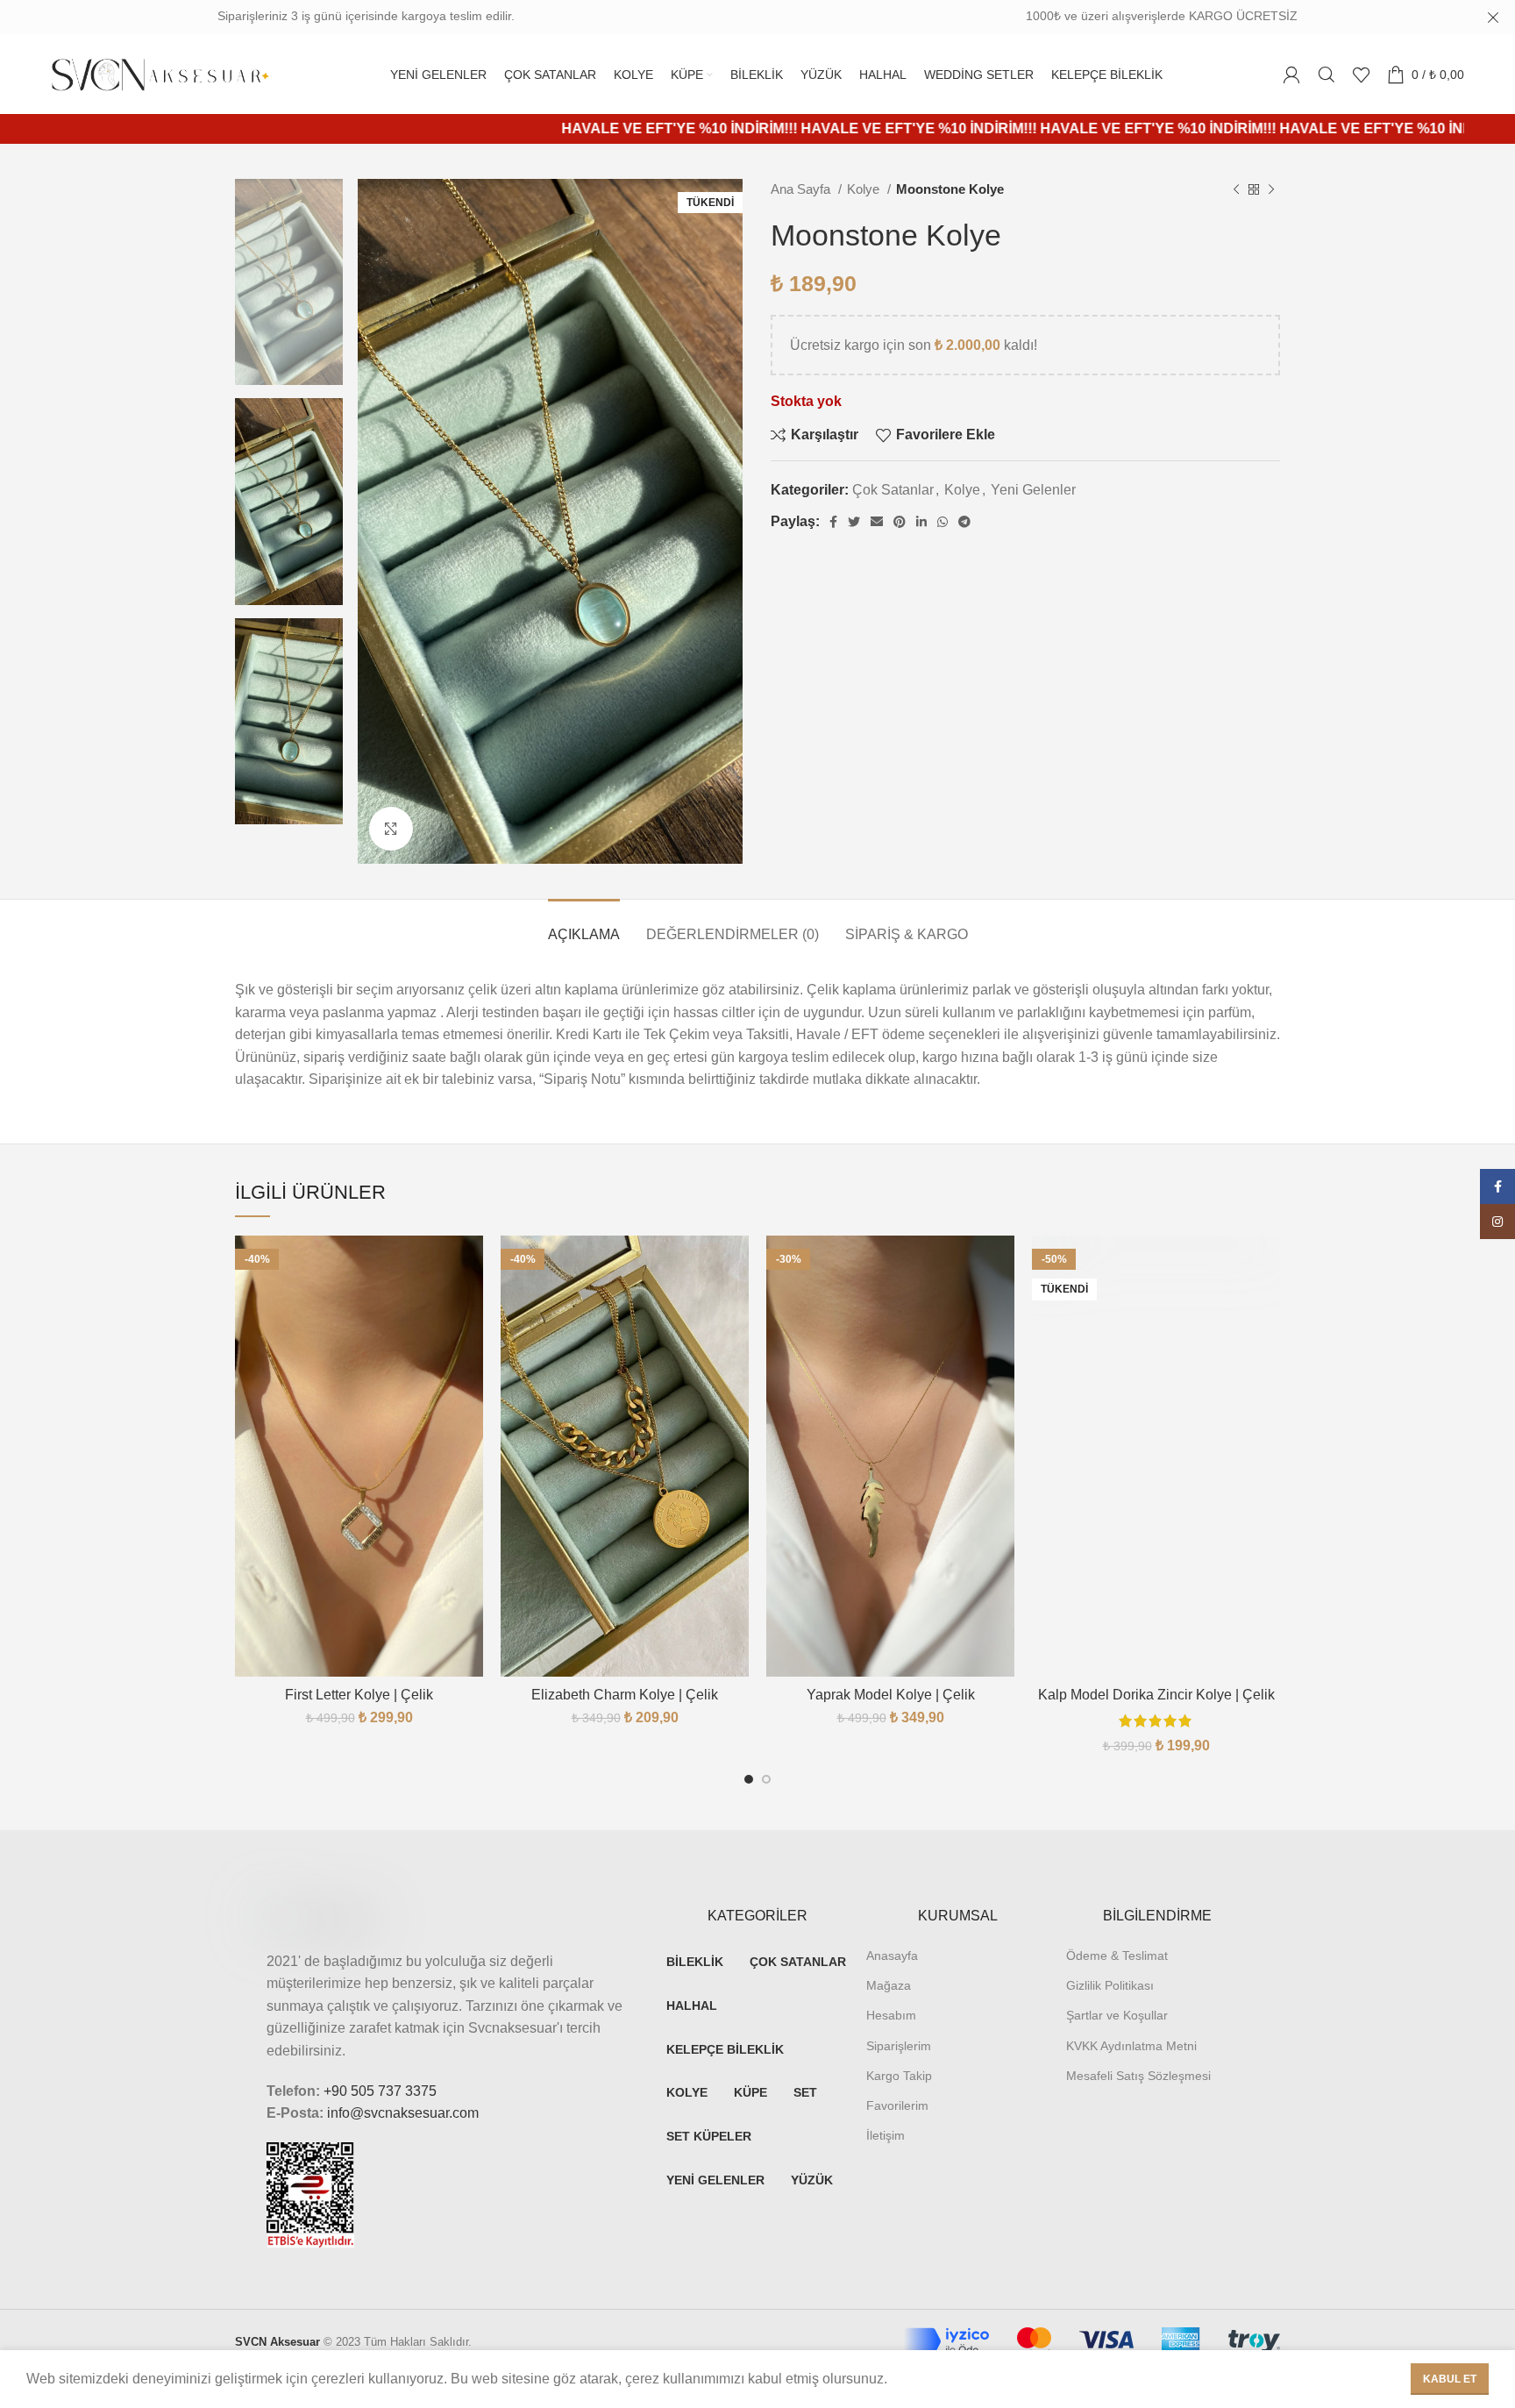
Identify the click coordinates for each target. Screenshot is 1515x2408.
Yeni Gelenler (1033, 490)
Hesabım (891, 2015)
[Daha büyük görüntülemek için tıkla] (391, 829)
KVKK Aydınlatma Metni (1131, 2046)
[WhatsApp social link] (942, 522)
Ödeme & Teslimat (1117, 1956)
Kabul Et (1450, 2379)
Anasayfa (892, 1956)
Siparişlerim (899, 2046)
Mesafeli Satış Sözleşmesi (1138, 2076)
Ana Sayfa (802, 189)
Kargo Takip (899, 2076)
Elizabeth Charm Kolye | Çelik (625, 1695)
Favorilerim (897, 2105)
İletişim (886, 2135)
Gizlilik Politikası (1110, 1985)
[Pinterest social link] (900, 522)
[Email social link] (877, 522)
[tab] (584, 926)
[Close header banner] (1493, 18)
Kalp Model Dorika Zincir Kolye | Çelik (1156, 1695)
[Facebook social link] (833, 522)
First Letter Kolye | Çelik (359, 1695)
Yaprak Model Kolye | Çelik (891, 1695)
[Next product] (1271, 189)
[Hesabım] (1291, 75)
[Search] (1327, 75)
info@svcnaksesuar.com (403, 2113)
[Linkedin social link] (921, 522)
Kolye (865, 189)
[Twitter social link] (854, 522)
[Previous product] (1236, 189)
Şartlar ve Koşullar (1117, 2015)
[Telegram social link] (964, 522)
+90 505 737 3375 (380, 2091)
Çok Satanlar (893, 490)
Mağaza (889, 1985)
